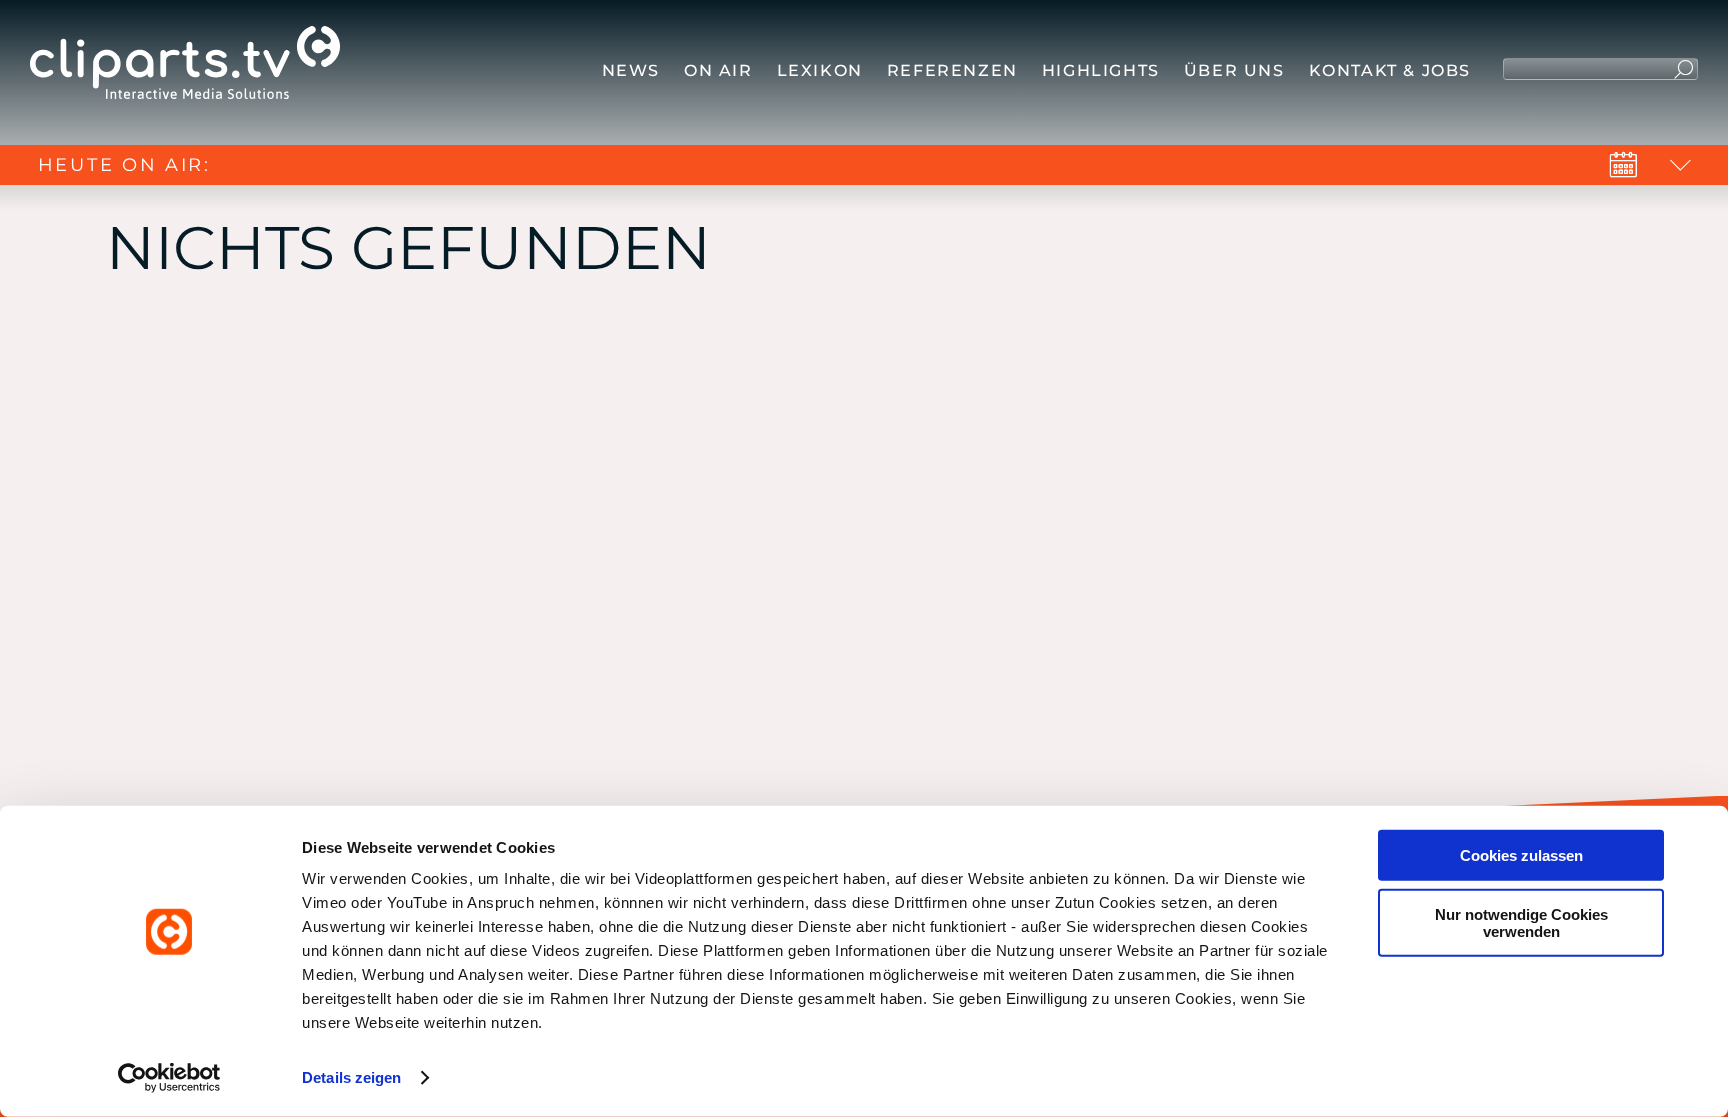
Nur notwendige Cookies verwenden (1521, 922)
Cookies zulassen (1521, 855)
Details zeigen (351, 1077)
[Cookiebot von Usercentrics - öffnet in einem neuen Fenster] (169, 1078)
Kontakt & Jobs (1390, 70)
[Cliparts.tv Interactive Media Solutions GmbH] (185, 67)
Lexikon (820, 70)
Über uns (1234, 70)
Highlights (1101, 70)
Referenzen (952, 70)
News (631, 70)
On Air (718, 70)
